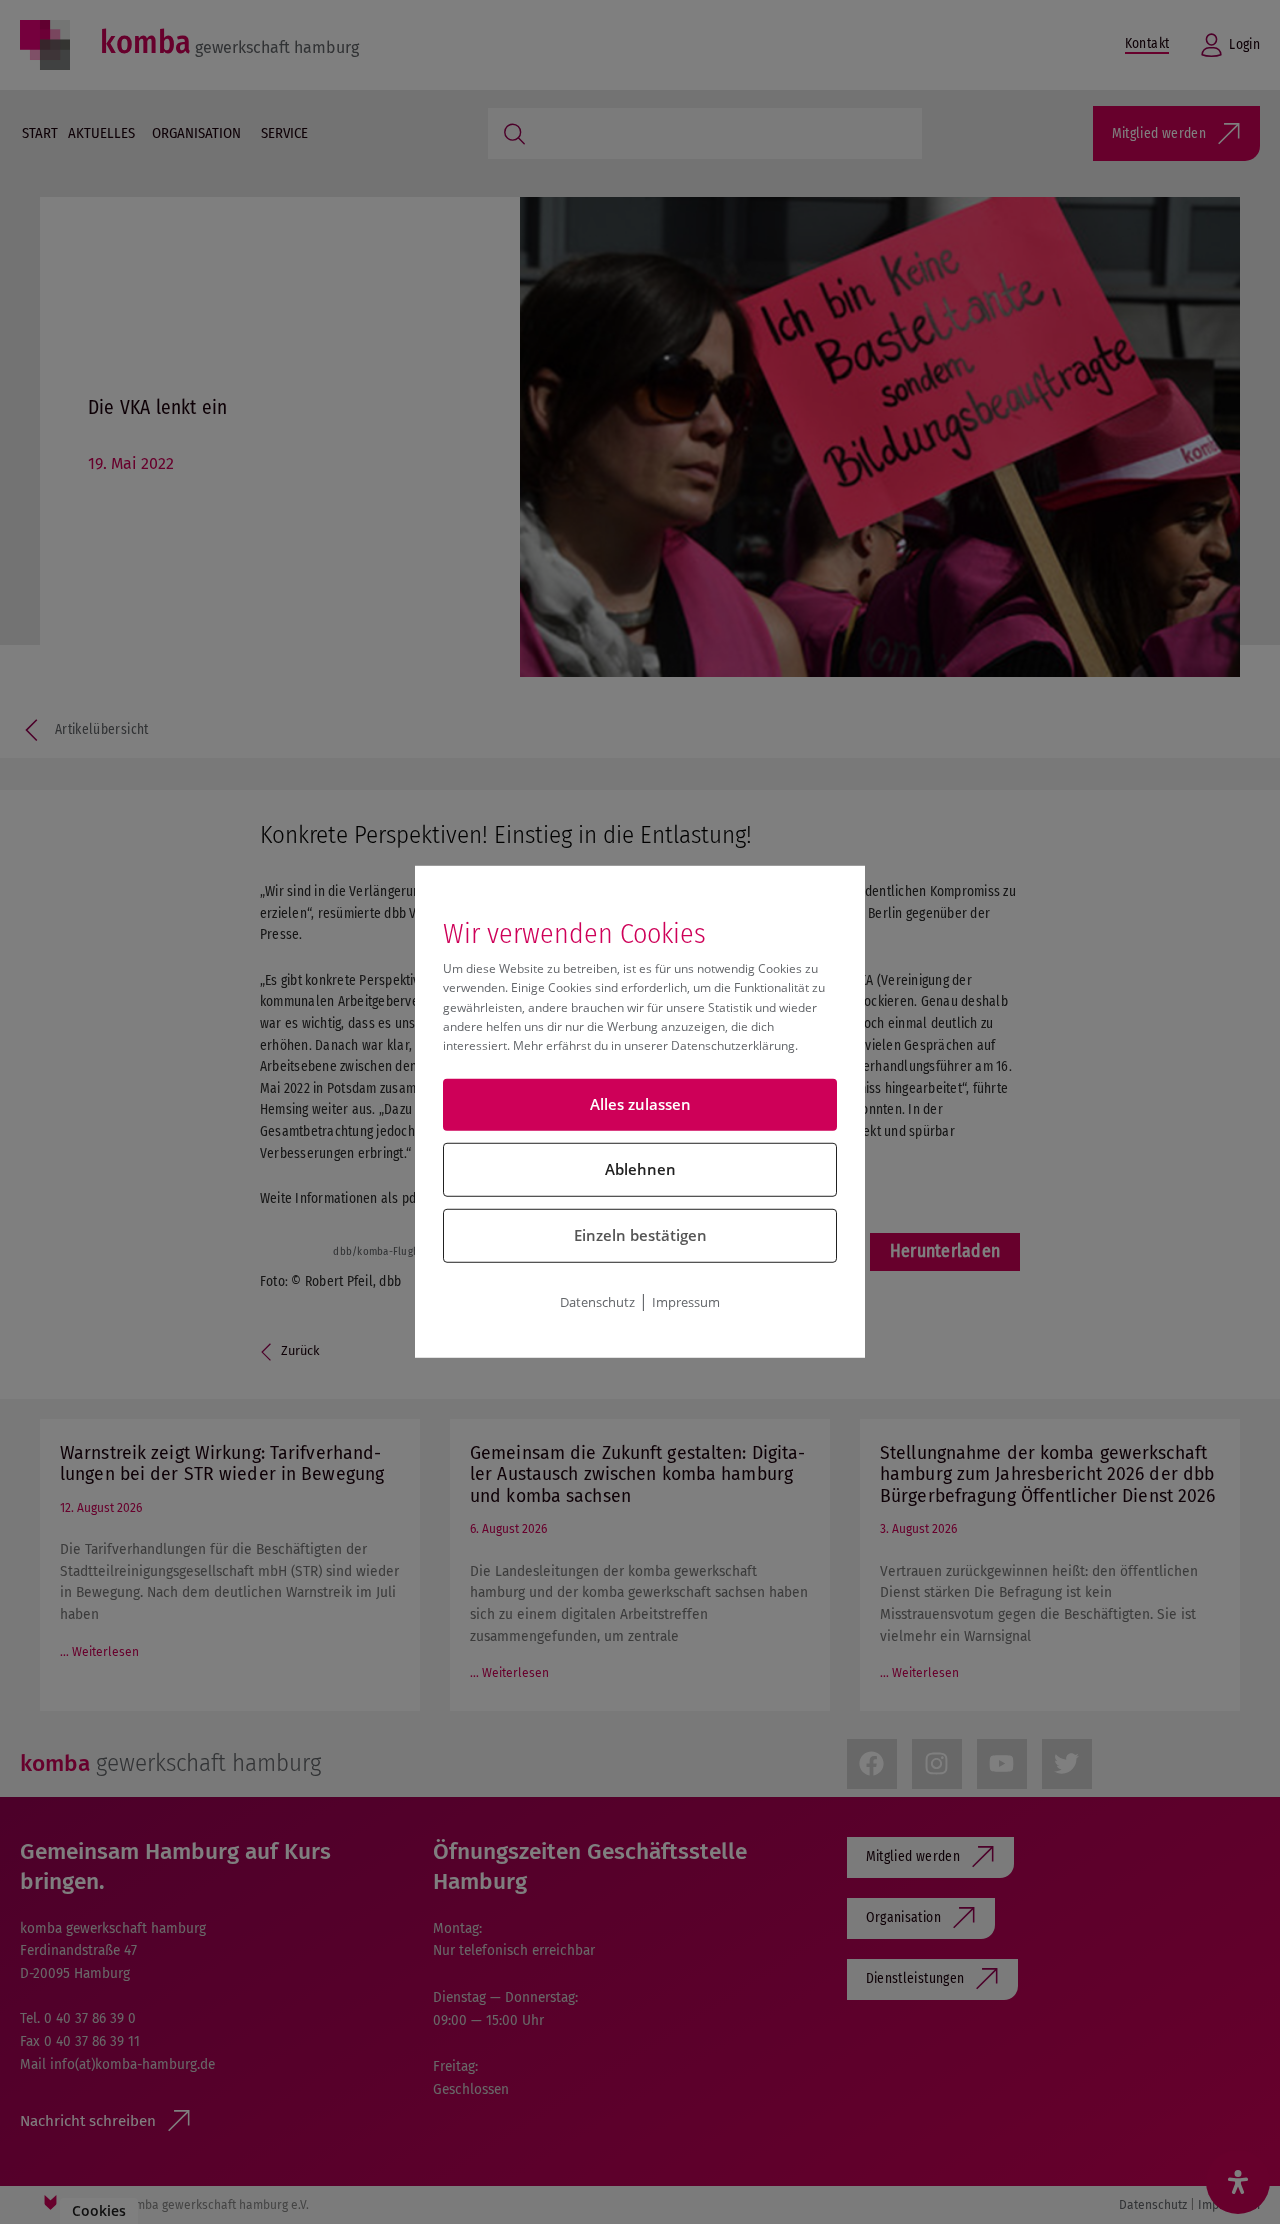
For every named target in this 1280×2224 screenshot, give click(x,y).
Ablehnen (640, 1169)
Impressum (686, 1302)
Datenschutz (597, 1302)
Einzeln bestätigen (640, 1235)
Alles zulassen (640, 1104)
